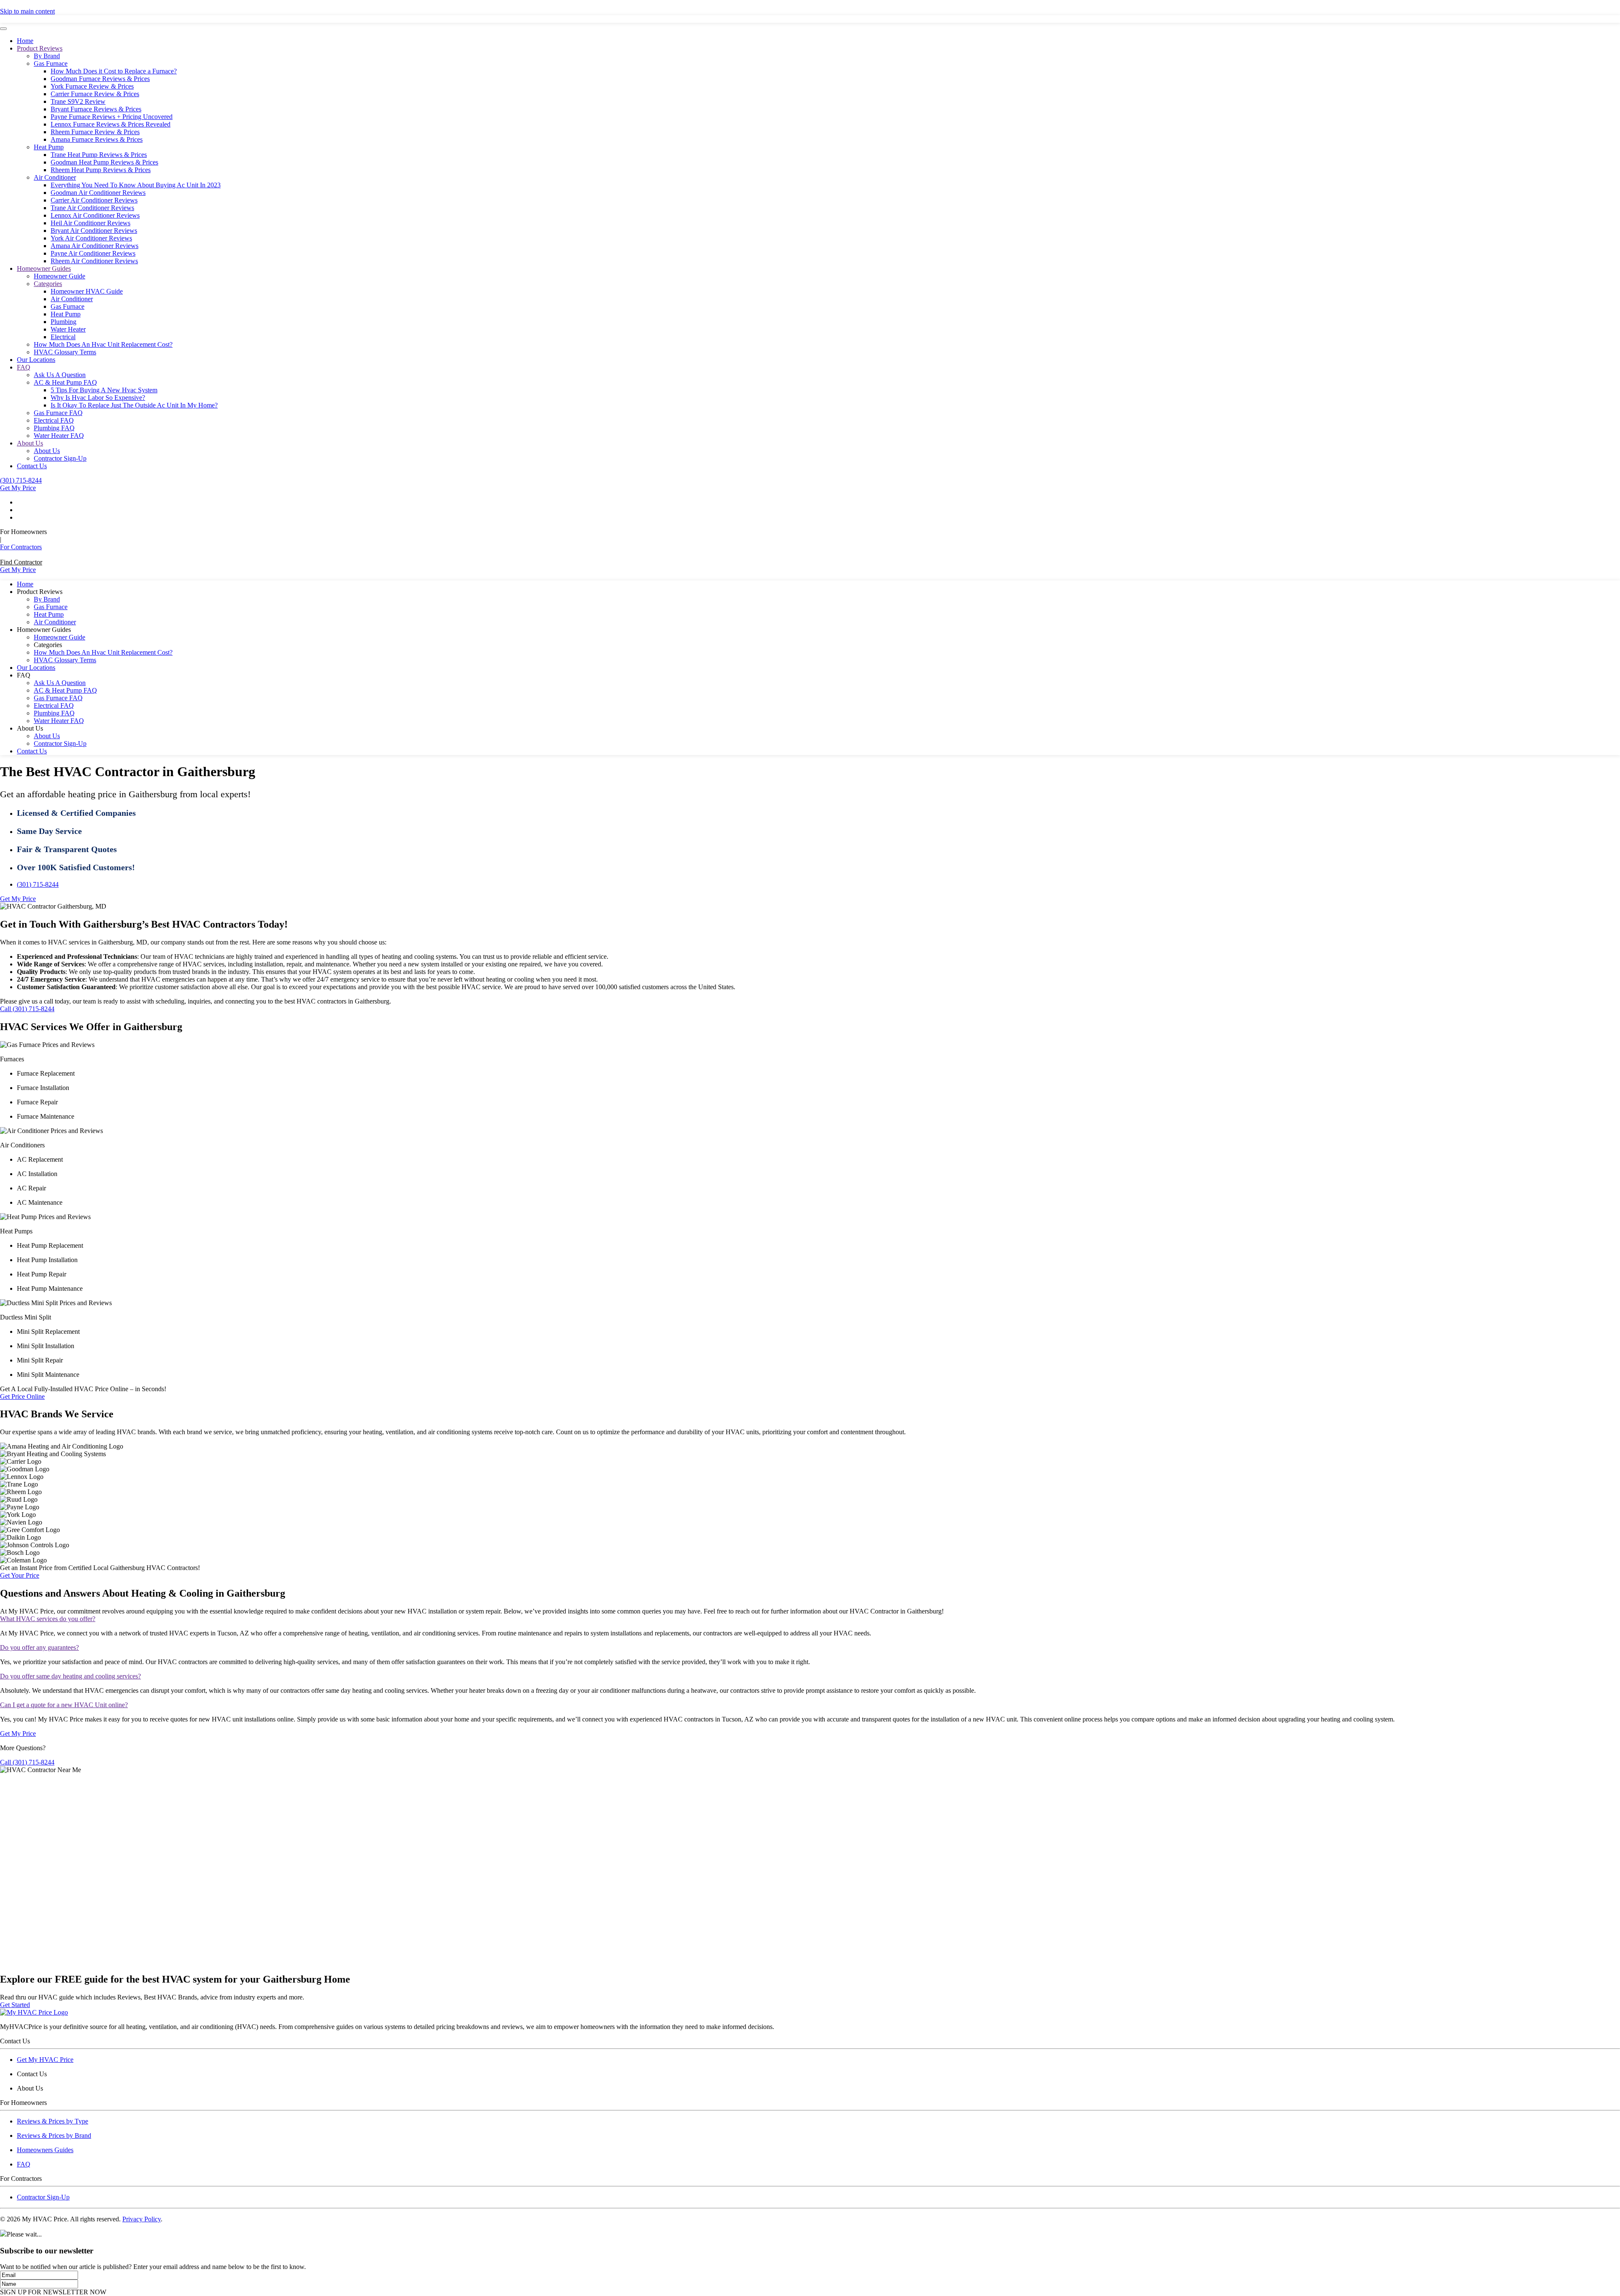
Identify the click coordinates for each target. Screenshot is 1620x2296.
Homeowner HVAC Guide (87, 291)
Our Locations (36, 360)
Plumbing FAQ (54, 428)
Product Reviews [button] (40, 592)
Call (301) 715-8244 (27, 1009)
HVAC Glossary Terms (65, 352)
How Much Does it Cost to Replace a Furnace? (114, 71)
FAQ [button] (24, 675)
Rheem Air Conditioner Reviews (94, 261)
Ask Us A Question (60, 375)
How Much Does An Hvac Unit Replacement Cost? (103, 344)
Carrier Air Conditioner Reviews (94, 200)
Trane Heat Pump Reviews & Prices (99, 155)
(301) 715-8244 (21, 480)
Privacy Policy (142, 2219)
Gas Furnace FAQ (58, 413)
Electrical (63, 337)
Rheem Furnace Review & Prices (95, 132)
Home (25, 41)
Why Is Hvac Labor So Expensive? (98, 398)
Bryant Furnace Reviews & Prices (96, 109)
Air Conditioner (55, 177)
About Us (30, 443)
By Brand (47, 56)
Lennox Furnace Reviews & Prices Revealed (111, 124)
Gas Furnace (51, 63)
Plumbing (63, 322)
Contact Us (32, 466)
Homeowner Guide (59, 276)
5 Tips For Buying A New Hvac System (104, 390)
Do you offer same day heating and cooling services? (70, 1676)
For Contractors (21, 547)
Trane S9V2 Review (78, 101)
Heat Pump (49, 147)
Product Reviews (40, 48)
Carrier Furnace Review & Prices (95, 94)
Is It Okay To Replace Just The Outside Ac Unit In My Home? (134, 405)
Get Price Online (22, 1396)
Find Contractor (21, 562)
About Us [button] (30, 728)
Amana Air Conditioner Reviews (94, 246)
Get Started (15, 2005)
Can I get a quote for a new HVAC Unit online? (64, 1705)
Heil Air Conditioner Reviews (90, 223)
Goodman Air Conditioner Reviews (98, 193)
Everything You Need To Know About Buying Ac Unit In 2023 (136, 185)
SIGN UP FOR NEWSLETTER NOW (53, 2292)
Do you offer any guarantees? (39, 1647)
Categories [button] (48, 645)
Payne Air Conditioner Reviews (93, 253)
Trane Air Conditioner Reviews (92, 208)
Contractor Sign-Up (60, 458)
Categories (48, 284)
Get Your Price (20, 1575)
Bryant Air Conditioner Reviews (94, 231)
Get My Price (18, 488)
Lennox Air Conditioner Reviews (95, 215)
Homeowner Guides (44, 268)
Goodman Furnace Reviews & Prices (100, 79)
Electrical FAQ (54, 420)
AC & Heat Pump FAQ (65, 382)
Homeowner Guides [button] (44, 630)
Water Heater (68, 329)
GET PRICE (930, 16)
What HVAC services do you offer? (48, 1619)
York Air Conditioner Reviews (91, 238)
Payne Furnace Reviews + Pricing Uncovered (112, 117)
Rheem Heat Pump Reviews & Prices (101, 170)
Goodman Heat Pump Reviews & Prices (104, 162)
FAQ (24, 367)
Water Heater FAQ (59, 436)
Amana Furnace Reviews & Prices (97, 139)
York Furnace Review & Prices (92, 86)
